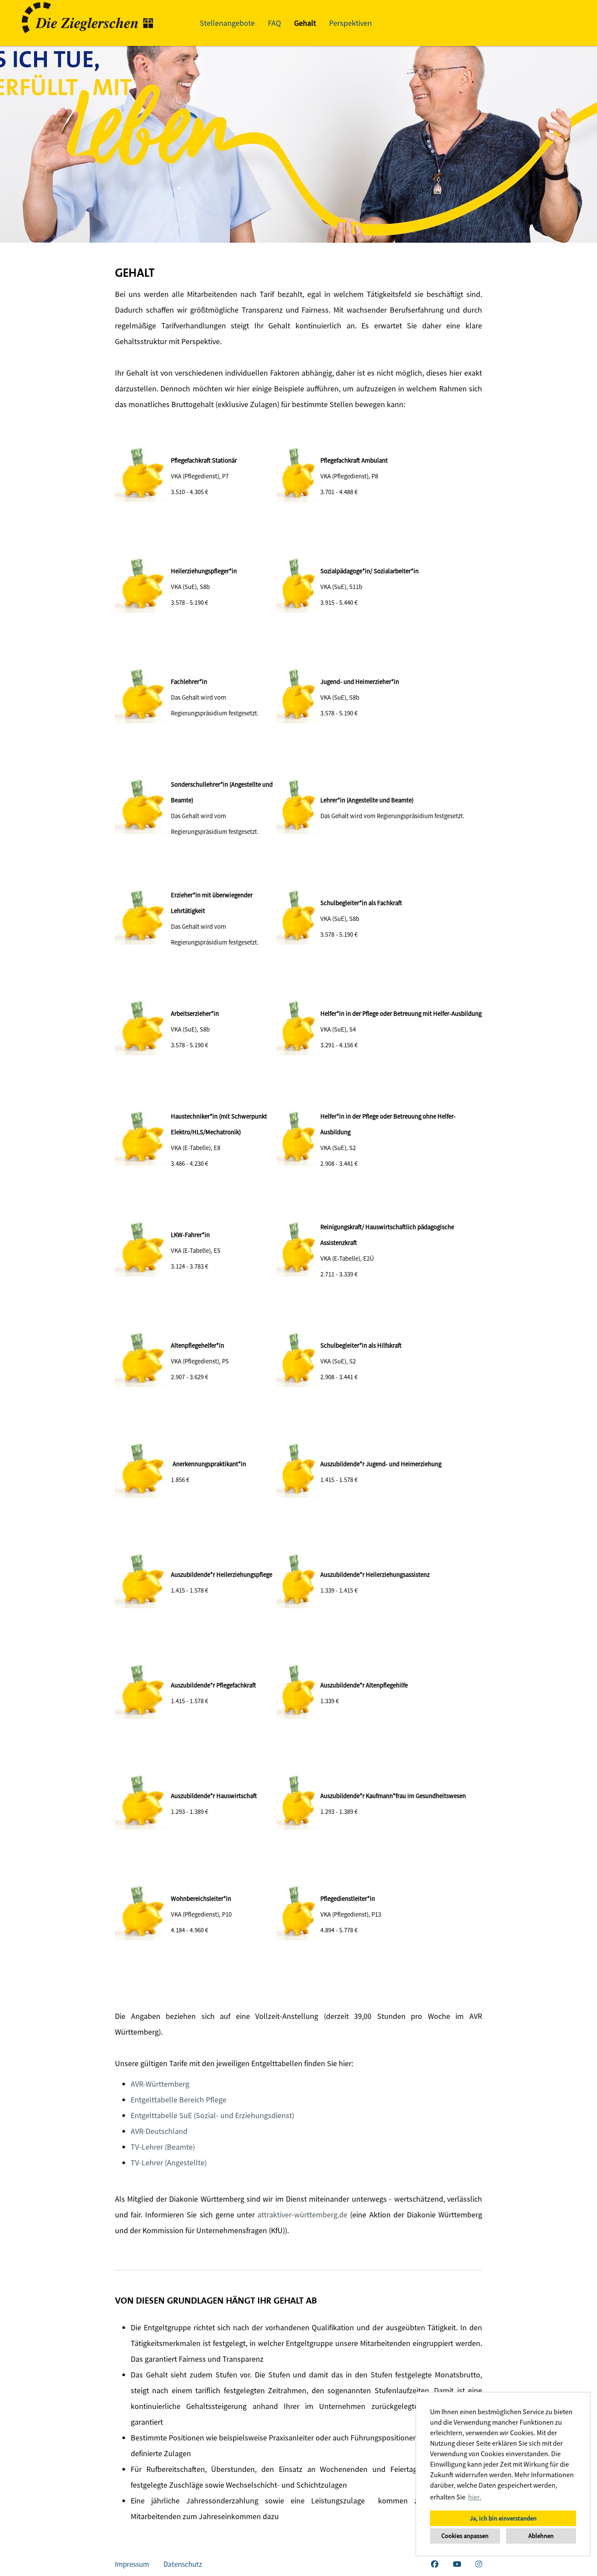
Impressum (132, 2564)
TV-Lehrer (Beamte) (163, 2147)
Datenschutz (183, 2564)
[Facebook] (435, 2564)
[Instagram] (479, 2564)
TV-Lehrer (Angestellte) (169, 2163)
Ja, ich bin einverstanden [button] (503, 2518)
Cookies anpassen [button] (465, 2536)
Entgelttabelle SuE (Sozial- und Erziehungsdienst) (212, 2115)
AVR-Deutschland (159, 2131)
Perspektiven (351, 23)
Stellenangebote (227, 23)
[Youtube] (457, 2564)
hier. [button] (475, 2497)
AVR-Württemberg (160, 2084)
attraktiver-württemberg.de (302, 2215)
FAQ (274, 23)
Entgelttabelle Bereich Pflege (179, 2100)
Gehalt (305, 23)
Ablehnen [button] (541, 2536)
